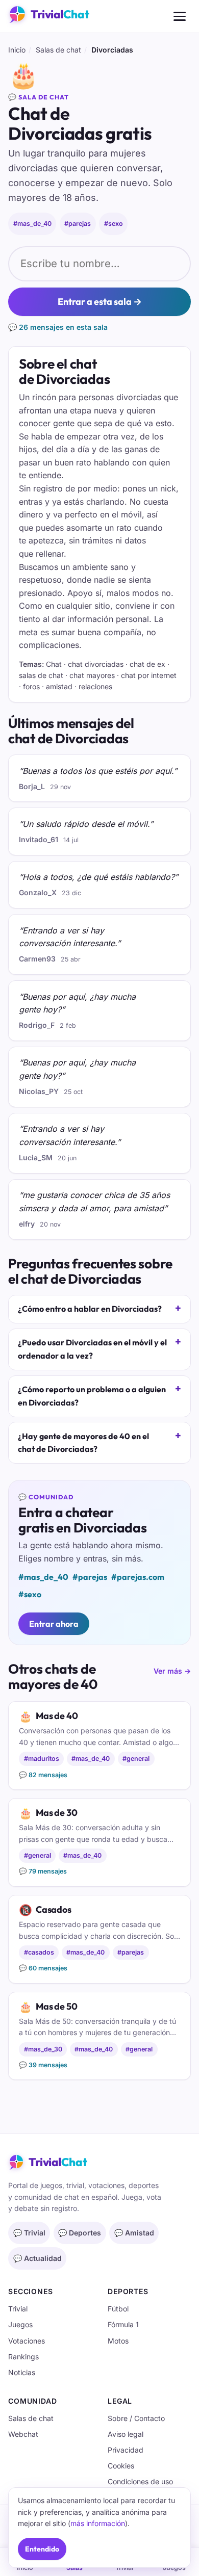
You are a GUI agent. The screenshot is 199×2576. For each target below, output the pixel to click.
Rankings (23, 2357)
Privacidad (126, 2450)
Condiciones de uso (140, 2481)
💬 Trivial (29, 2233)
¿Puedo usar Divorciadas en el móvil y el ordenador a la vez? (92, 1349)
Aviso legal (126, 2434)
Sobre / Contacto (136, 2418)
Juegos (20, 2324)
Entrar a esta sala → (100, 302)
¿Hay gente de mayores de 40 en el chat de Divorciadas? (83, 1443)
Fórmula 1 (123, 2324)
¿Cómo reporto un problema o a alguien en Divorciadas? (92, 1396)
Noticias (22, 2372)
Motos (118, 2341)
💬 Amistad (134, 2233)
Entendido (42, 2549)
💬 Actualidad (38, 2258)
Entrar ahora (54, 1624)
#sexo (114, 224)
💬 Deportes (80, 2233)
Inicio (17, 50)
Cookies (121, 2466)
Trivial (18, 2309)
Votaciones (27, 2341)
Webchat (23, 2434)
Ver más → (172, 1671)
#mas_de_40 (32, 224)
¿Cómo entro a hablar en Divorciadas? (90, 1309)
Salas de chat (58, 50)
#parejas (78, 224)
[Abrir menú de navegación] (180, 16)
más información (98, 2523)
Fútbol (118, 2309)
